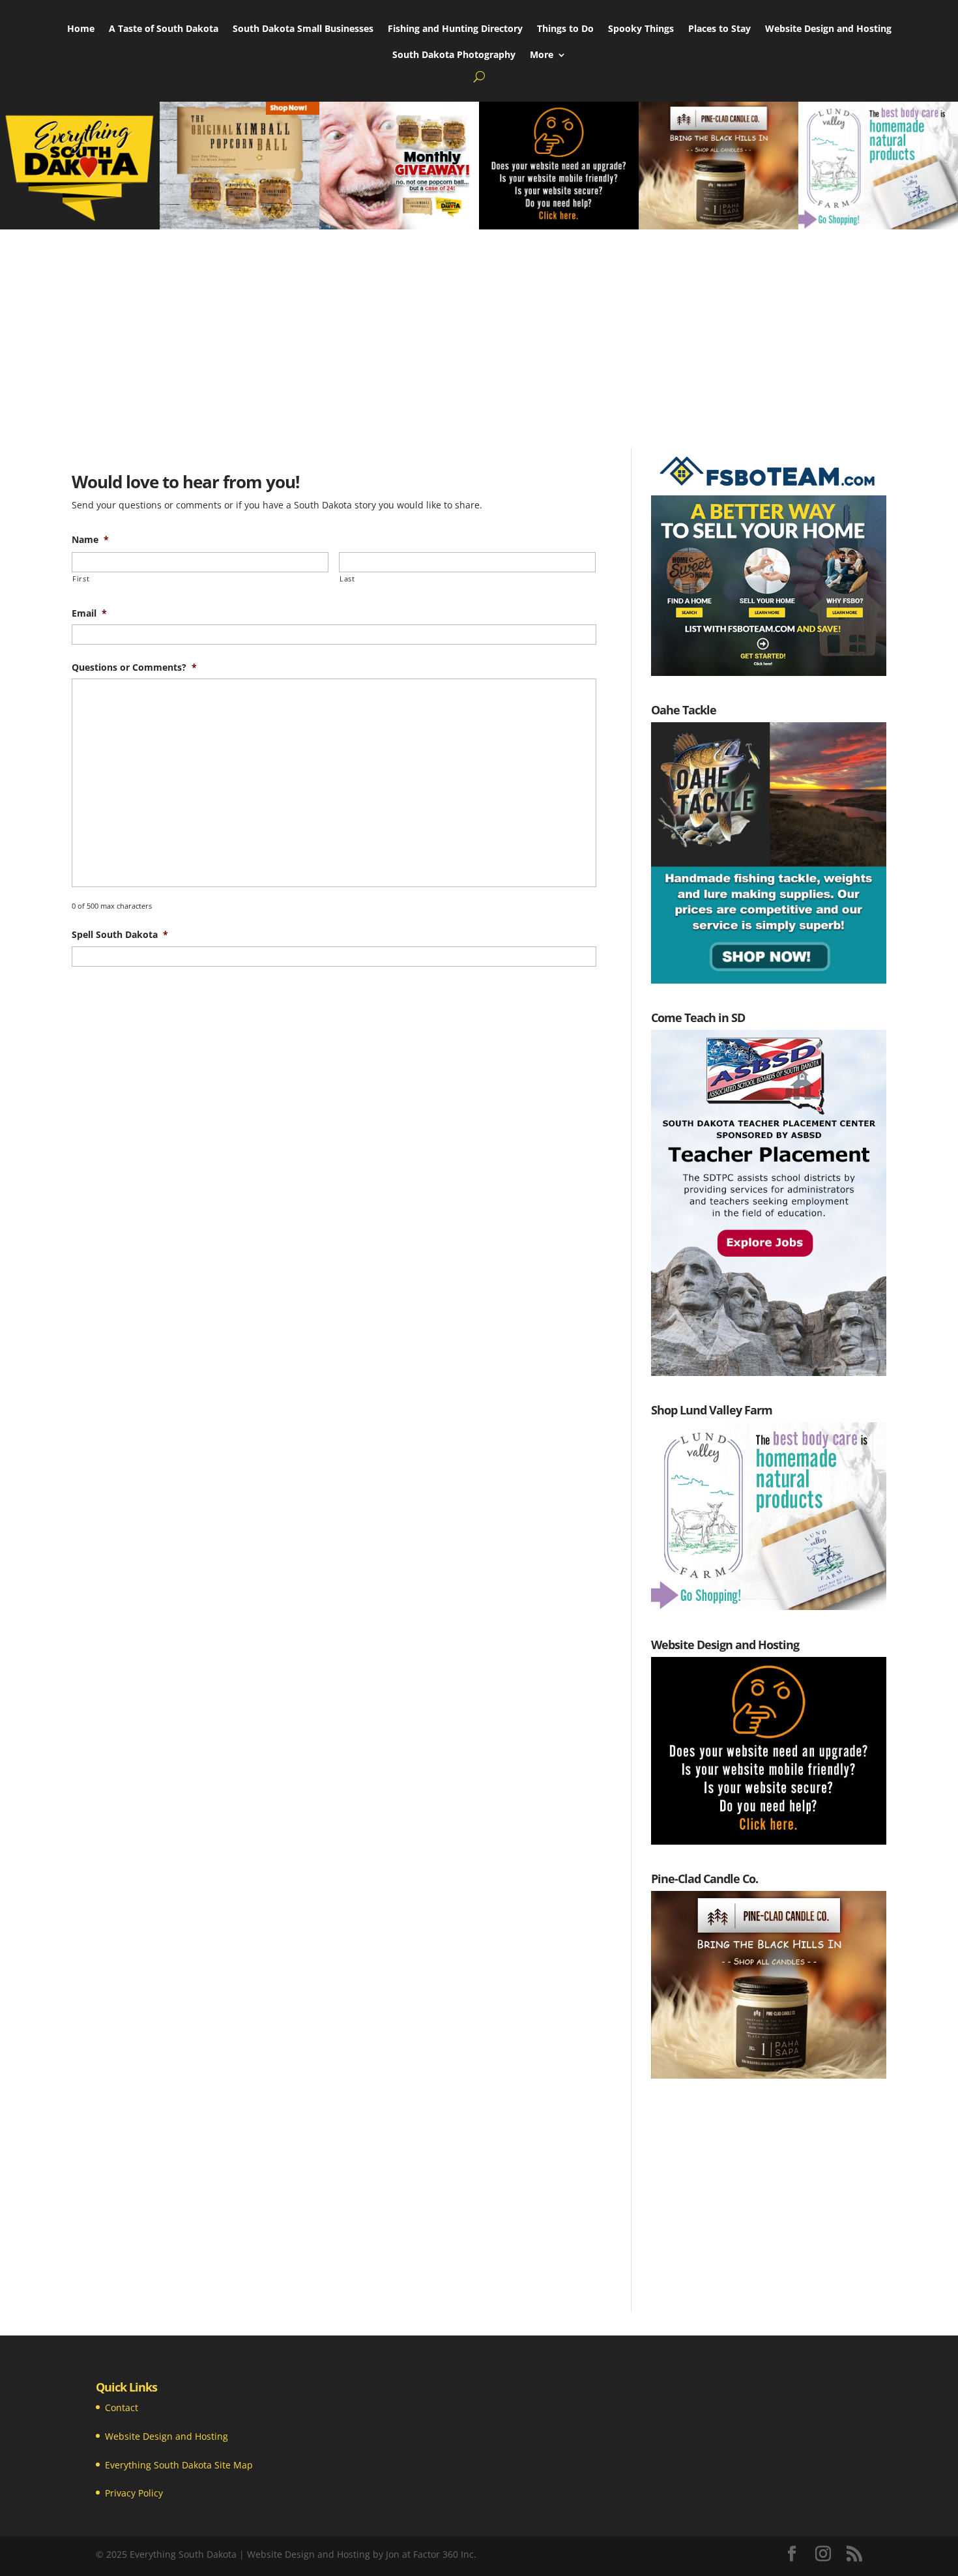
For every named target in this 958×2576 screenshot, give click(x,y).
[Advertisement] (479, 327)
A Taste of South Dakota (164, 29)
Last (347, 578)
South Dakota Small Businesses (303, 29)
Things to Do (565, 29)
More (542, 55)
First (81, 578)
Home (81, 29)
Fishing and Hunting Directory (455, 29)
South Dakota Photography (454, 55)
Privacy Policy (134, 2493)
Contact (122, 2408)
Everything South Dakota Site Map (179, 2465)
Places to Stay (719, 29)
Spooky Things (641, 29)
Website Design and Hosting (828, 29)
